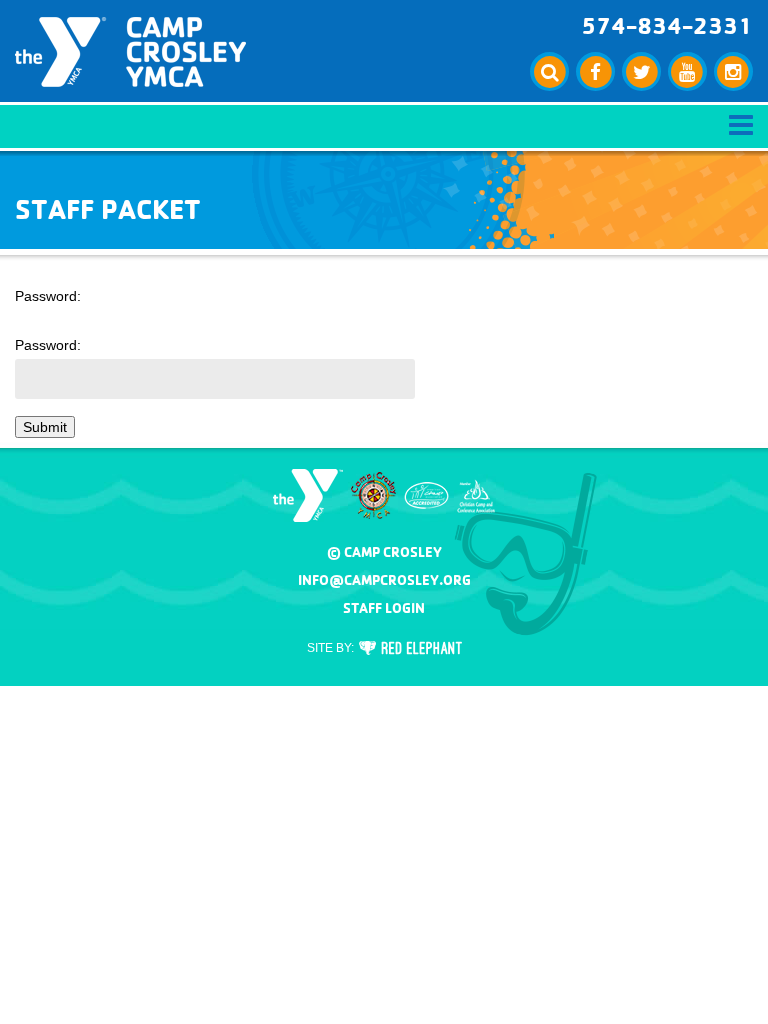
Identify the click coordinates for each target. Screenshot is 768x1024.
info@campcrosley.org (384, 580)
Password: (48, 345)
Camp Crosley (130, 52)
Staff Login (384, 608)
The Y (308, 495)
